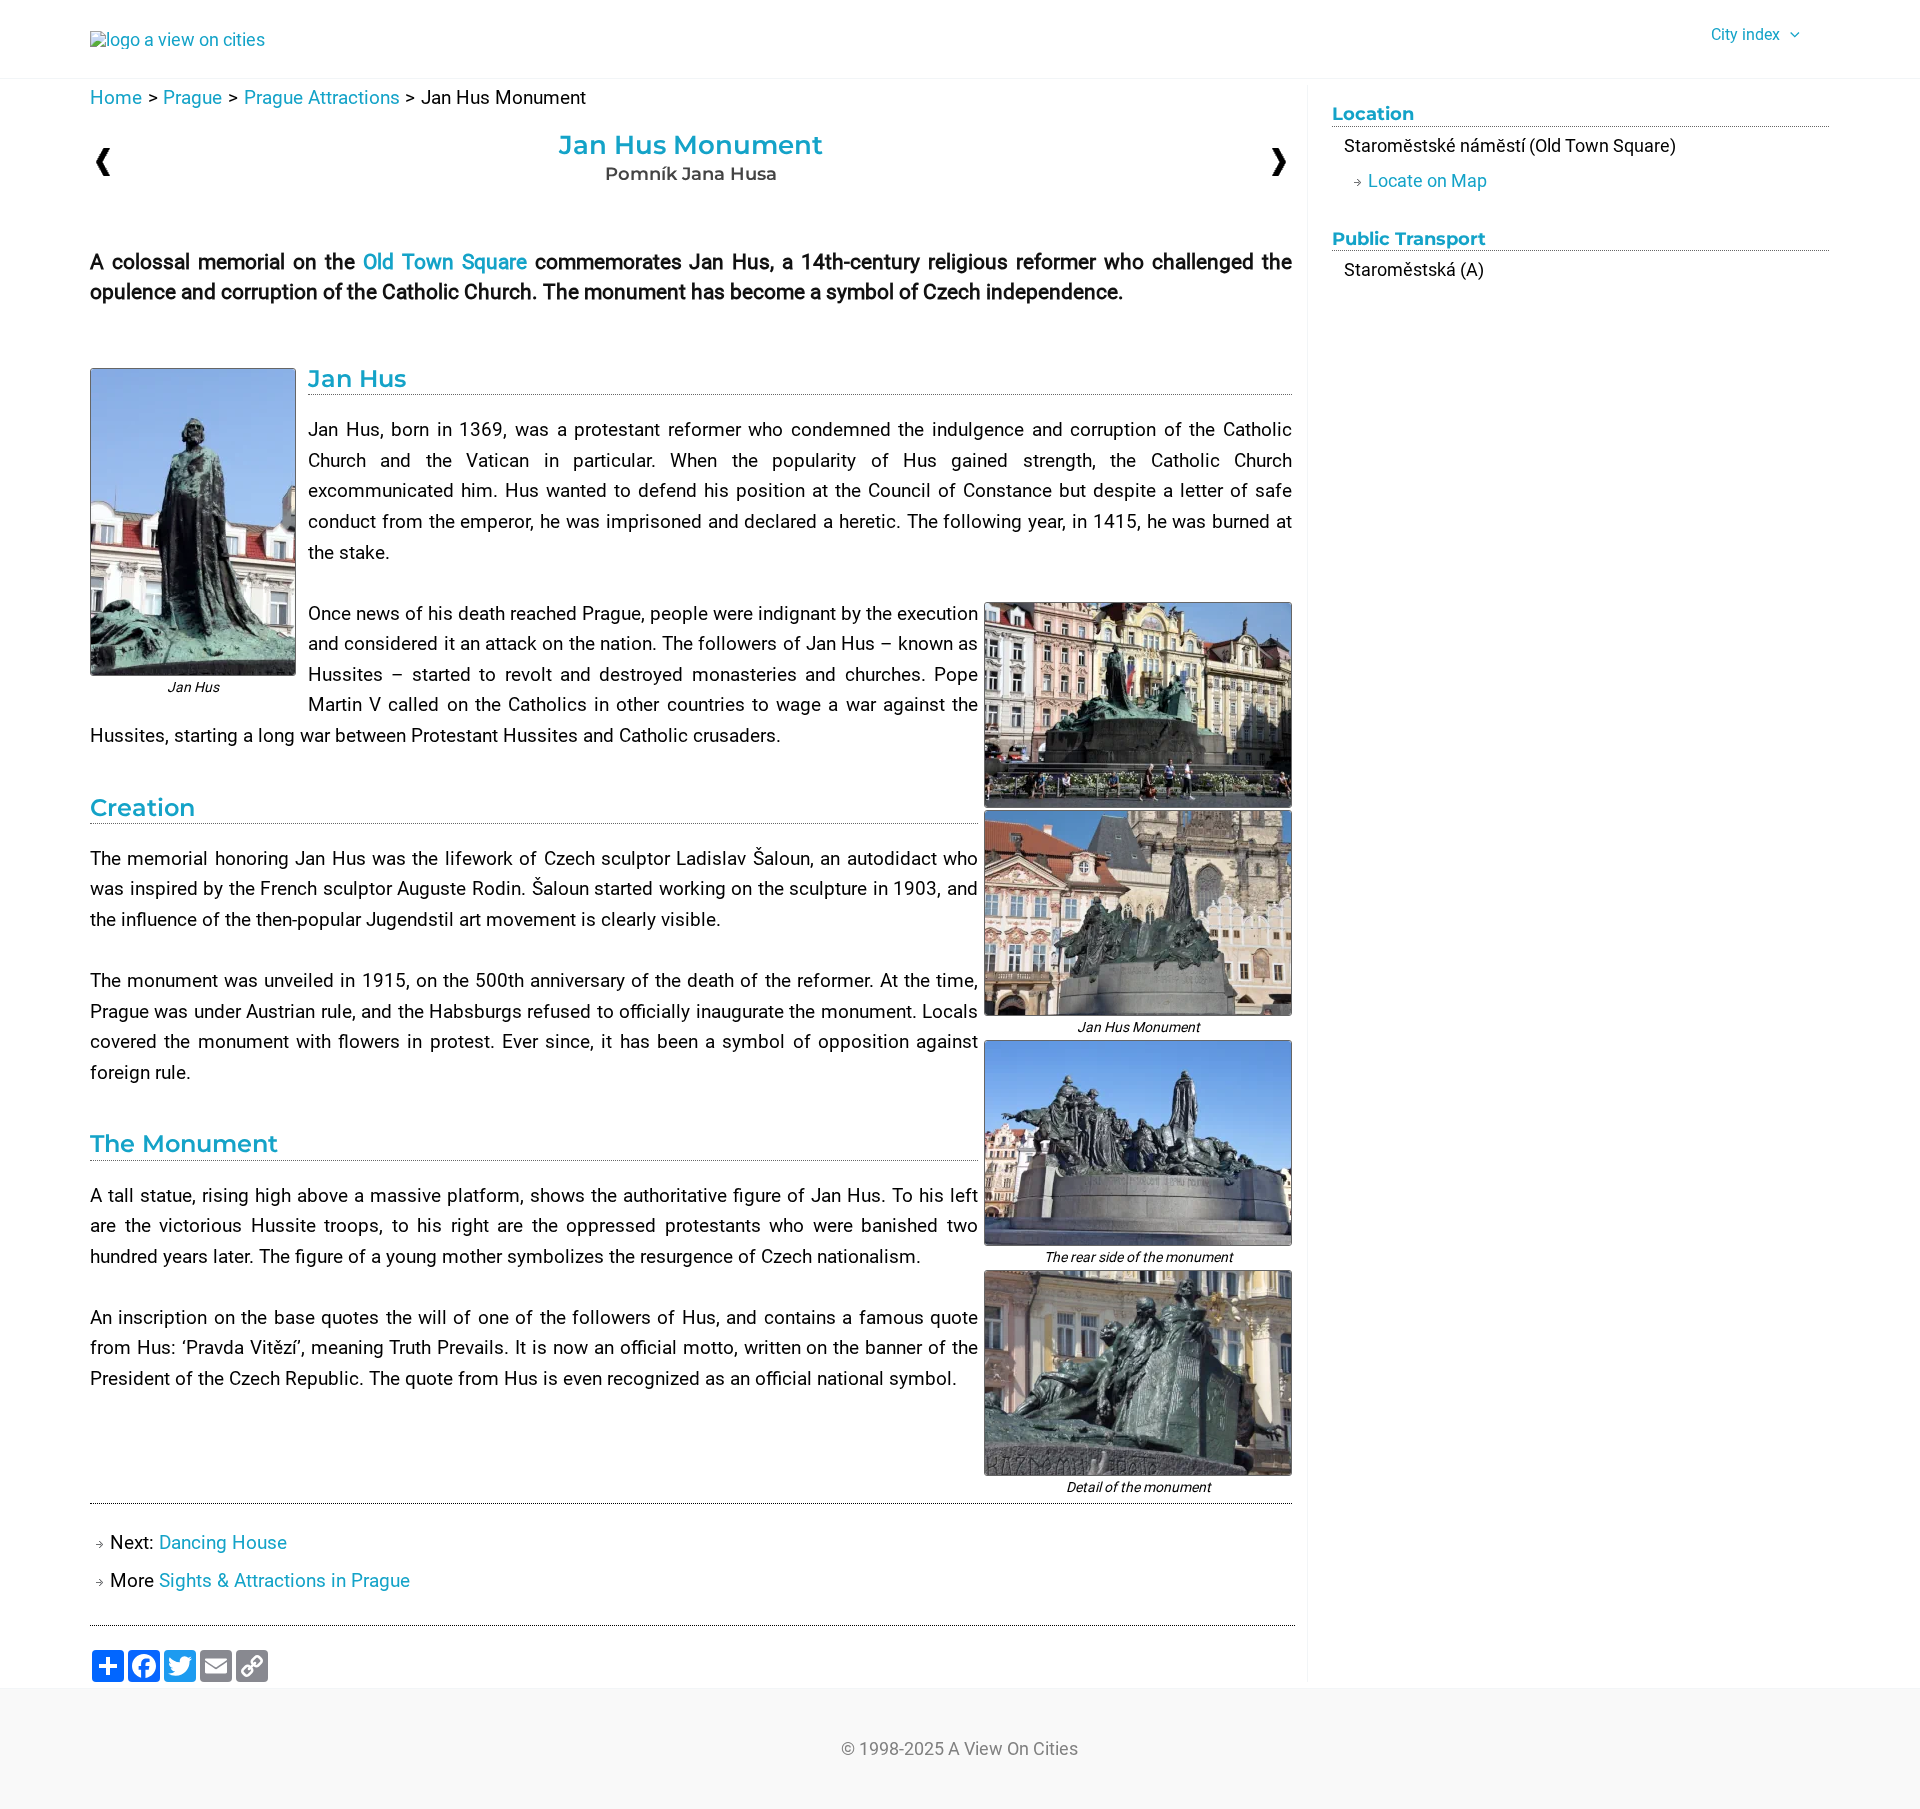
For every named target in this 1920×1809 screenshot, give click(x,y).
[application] (1790, 35)
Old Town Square (445, 262)
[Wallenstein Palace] (103, 161)
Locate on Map (1427, 180)
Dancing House (223, 1542)
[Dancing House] (1279, 160)
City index (1745, 34)
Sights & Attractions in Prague (284, 1580)
